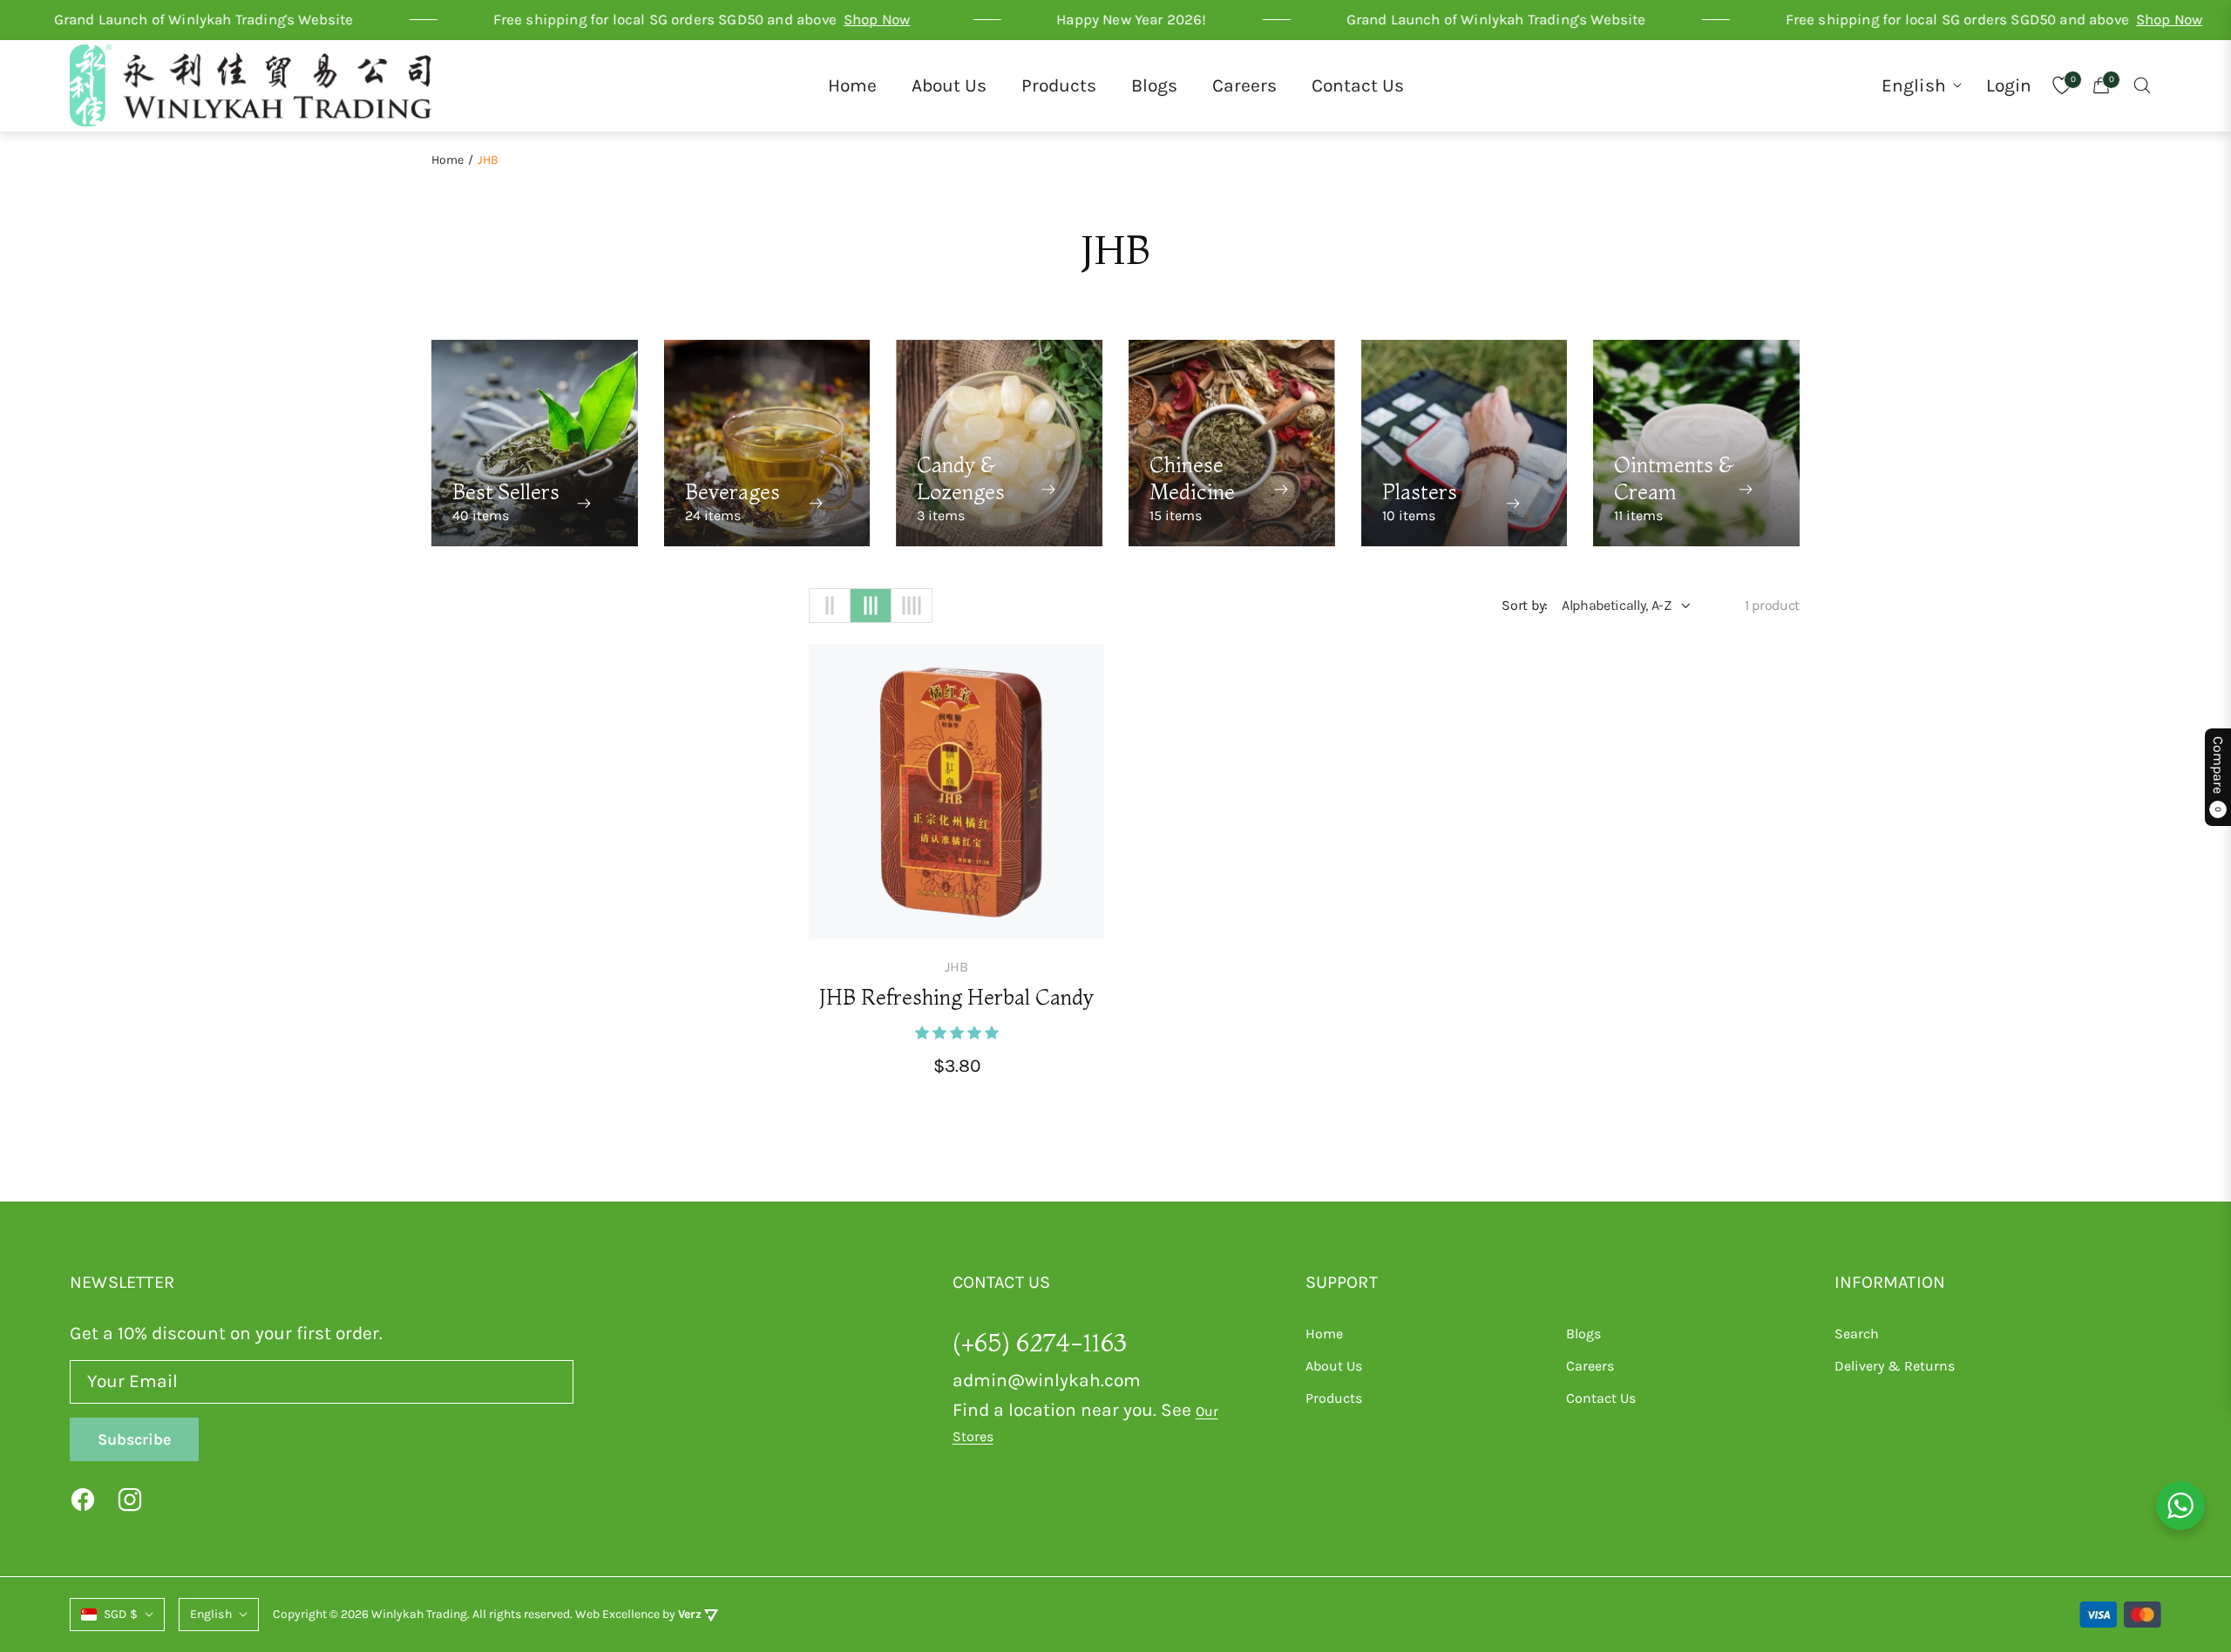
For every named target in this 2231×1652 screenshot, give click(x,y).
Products (1334, 1398)
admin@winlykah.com (1047, 1380)
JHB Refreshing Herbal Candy (956, 997)
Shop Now (752, 20)
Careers (1590, 1366)
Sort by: (1524, 605)
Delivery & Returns (1895, 1366)
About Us (1334, 1366)
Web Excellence (617, 1614)
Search (1857, 1334)
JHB (956, 967)
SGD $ (121, 1614)
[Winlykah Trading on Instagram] (130, 1499)
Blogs (1583, 1334)
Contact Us (1601, 1398)
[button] (2142, 85)
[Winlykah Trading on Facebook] (83, 1499)
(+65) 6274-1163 (1040, 1343)
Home (448, 160)
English (1914, 85)
